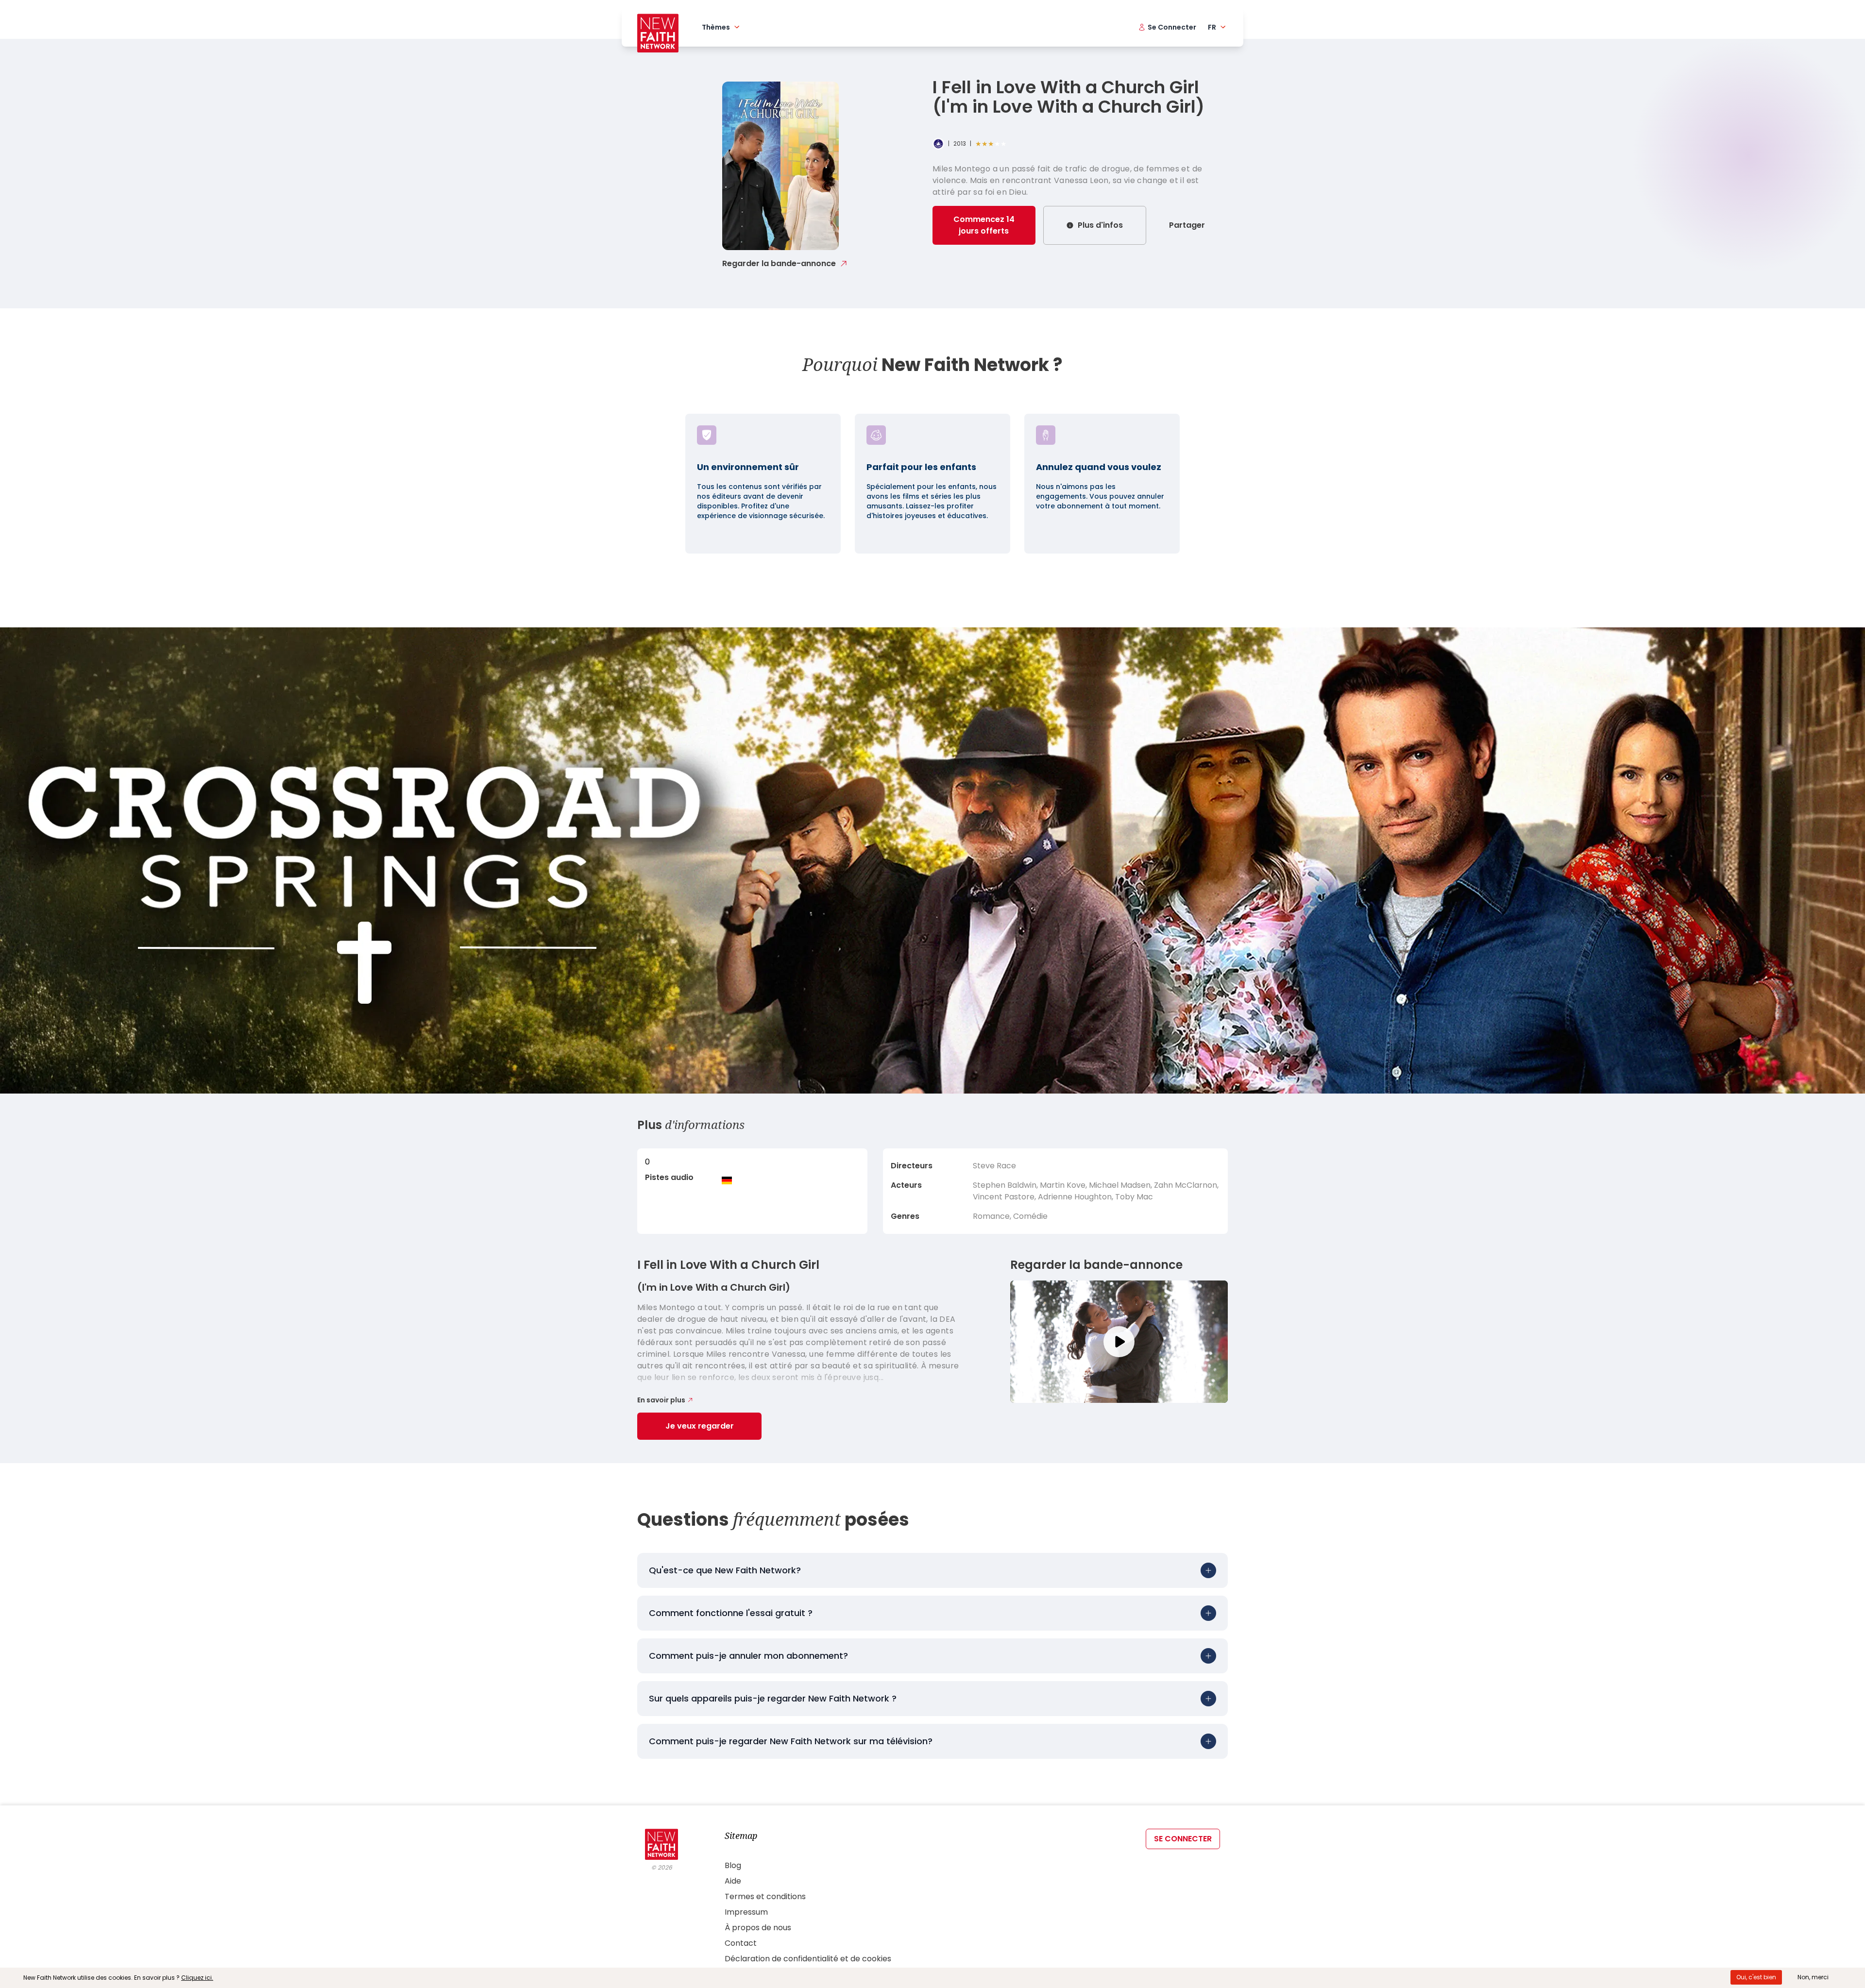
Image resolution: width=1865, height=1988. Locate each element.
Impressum (746, 1912)
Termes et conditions (765, 1896)
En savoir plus (661, 1400)
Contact (741, 1943)
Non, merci (1813, 1977)
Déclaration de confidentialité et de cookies (808, 1959)
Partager (1187, 225)
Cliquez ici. (197, 1978)
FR (1212, 27)
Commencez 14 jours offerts (984, 225)
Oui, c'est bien (1756, 1977)
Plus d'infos (1100, 225)
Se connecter (1183, 1839)
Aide (733, 1881)
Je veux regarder (700, 1426)
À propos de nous (758, 1928)
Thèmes (716, 27)
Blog (733, 1865)
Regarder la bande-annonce (779, 263)
